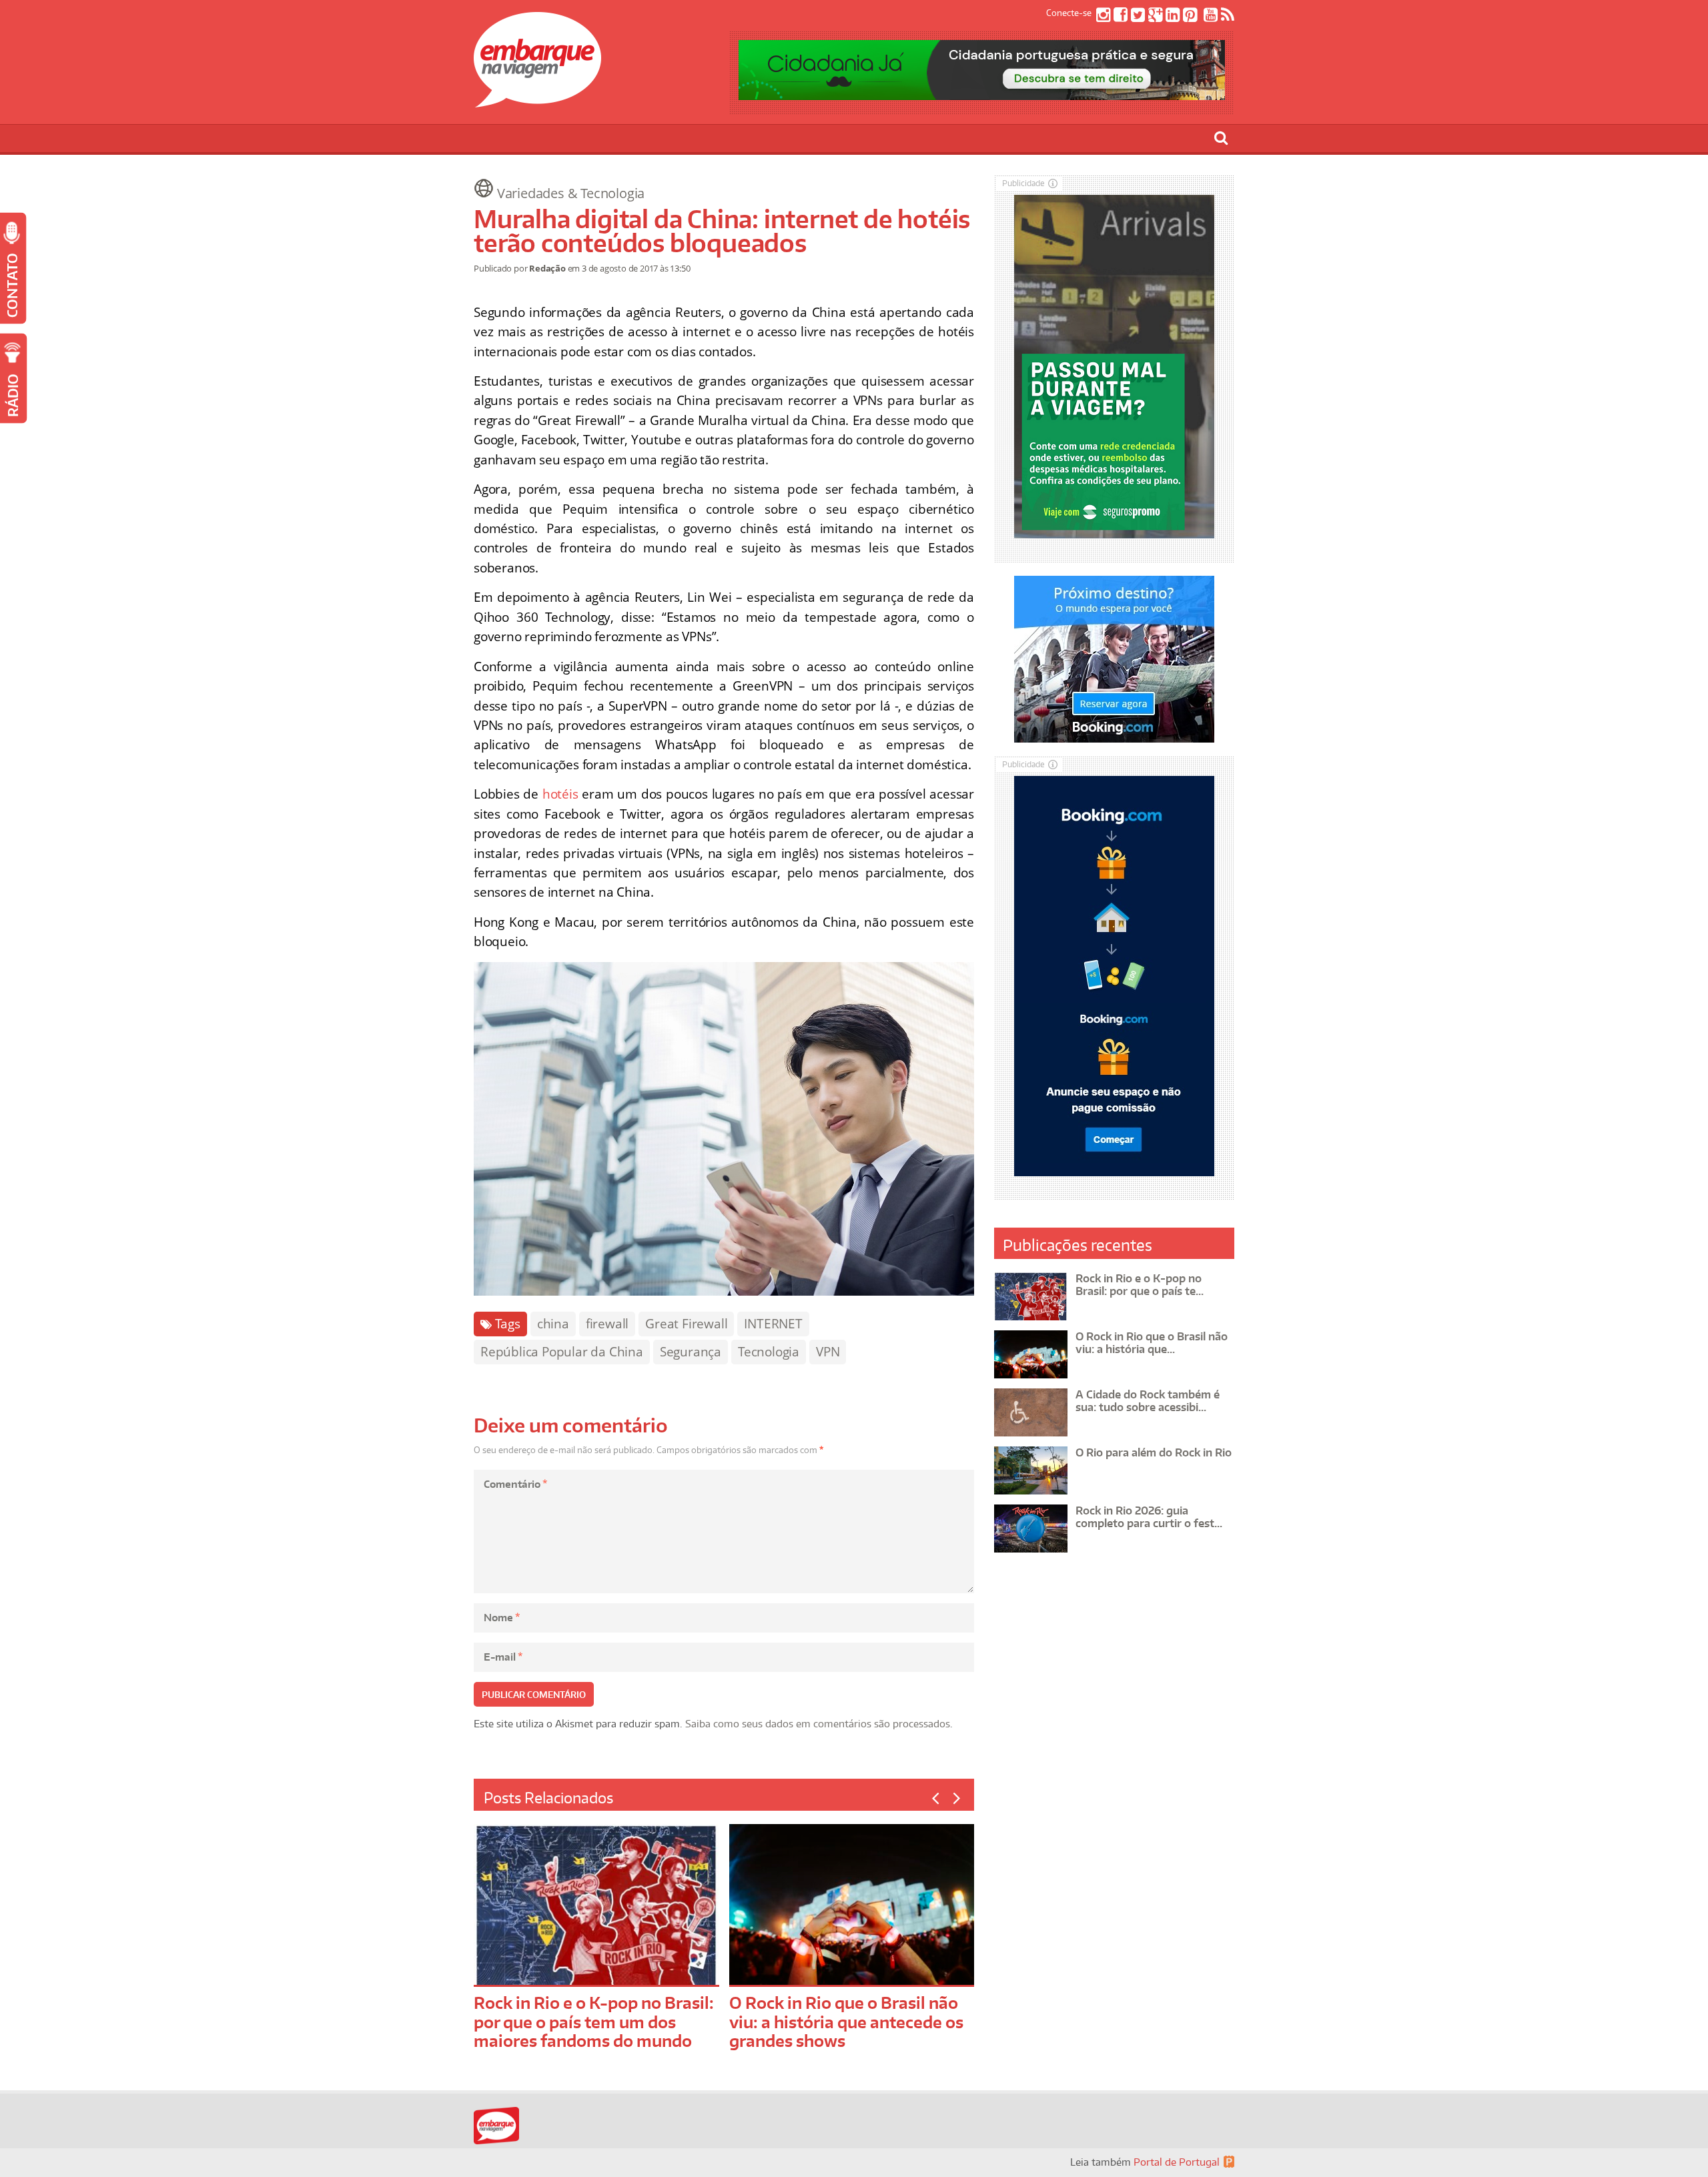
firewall (607, 1324)
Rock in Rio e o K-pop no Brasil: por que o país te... (1140, 1285)
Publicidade (1023, 183)
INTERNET (773, 1324)
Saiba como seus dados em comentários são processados (818, 1724)
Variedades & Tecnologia (571, 193)
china (553, 1324)
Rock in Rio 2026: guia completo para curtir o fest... (1149, 1517)
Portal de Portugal (1177, 2162)
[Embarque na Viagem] (537, 100)
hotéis (560, 794)
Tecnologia (769, 1352)
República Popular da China (562, 1352)
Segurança (691, 1352)
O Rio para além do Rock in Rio (1154, 1452)
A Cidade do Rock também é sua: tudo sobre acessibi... (1148, 1401)
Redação (547, 268)
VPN (828, 1352)
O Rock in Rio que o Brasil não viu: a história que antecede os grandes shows (846, 2022)
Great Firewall (686, 1324)
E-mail (503, 1657)
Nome (502, 1618)
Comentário (515, 1484)
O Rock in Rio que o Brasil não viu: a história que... (1152, 1343)
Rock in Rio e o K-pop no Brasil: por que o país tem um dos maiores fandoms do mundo (594, 2022)
